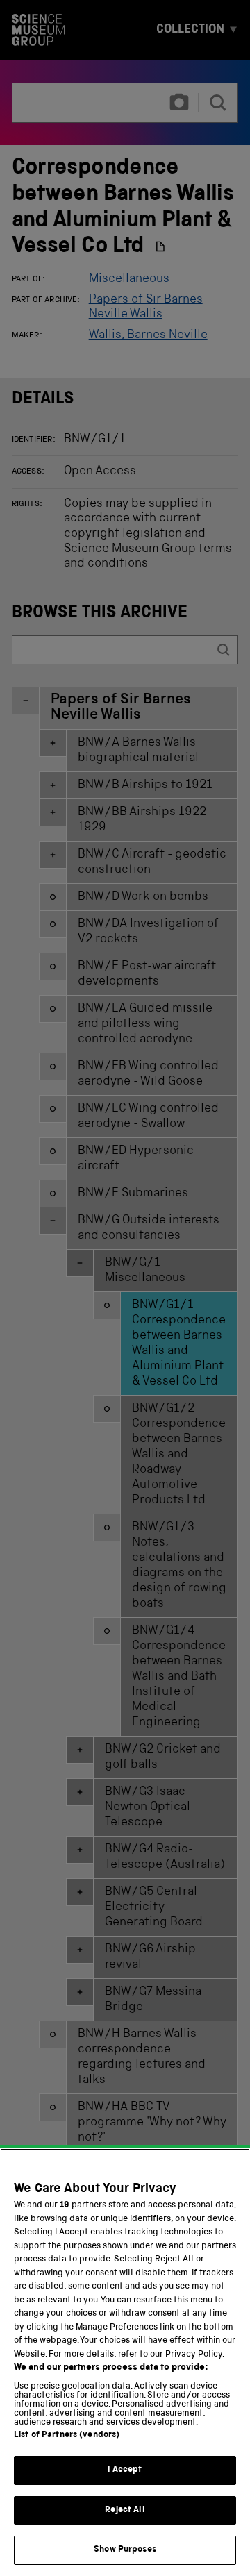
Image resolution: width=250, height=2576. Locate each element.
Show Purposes (125, 2550)
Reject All (125, 2510)
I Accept (125, 2470)
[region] (125, 2362)
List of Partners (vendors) (67, 2435)
